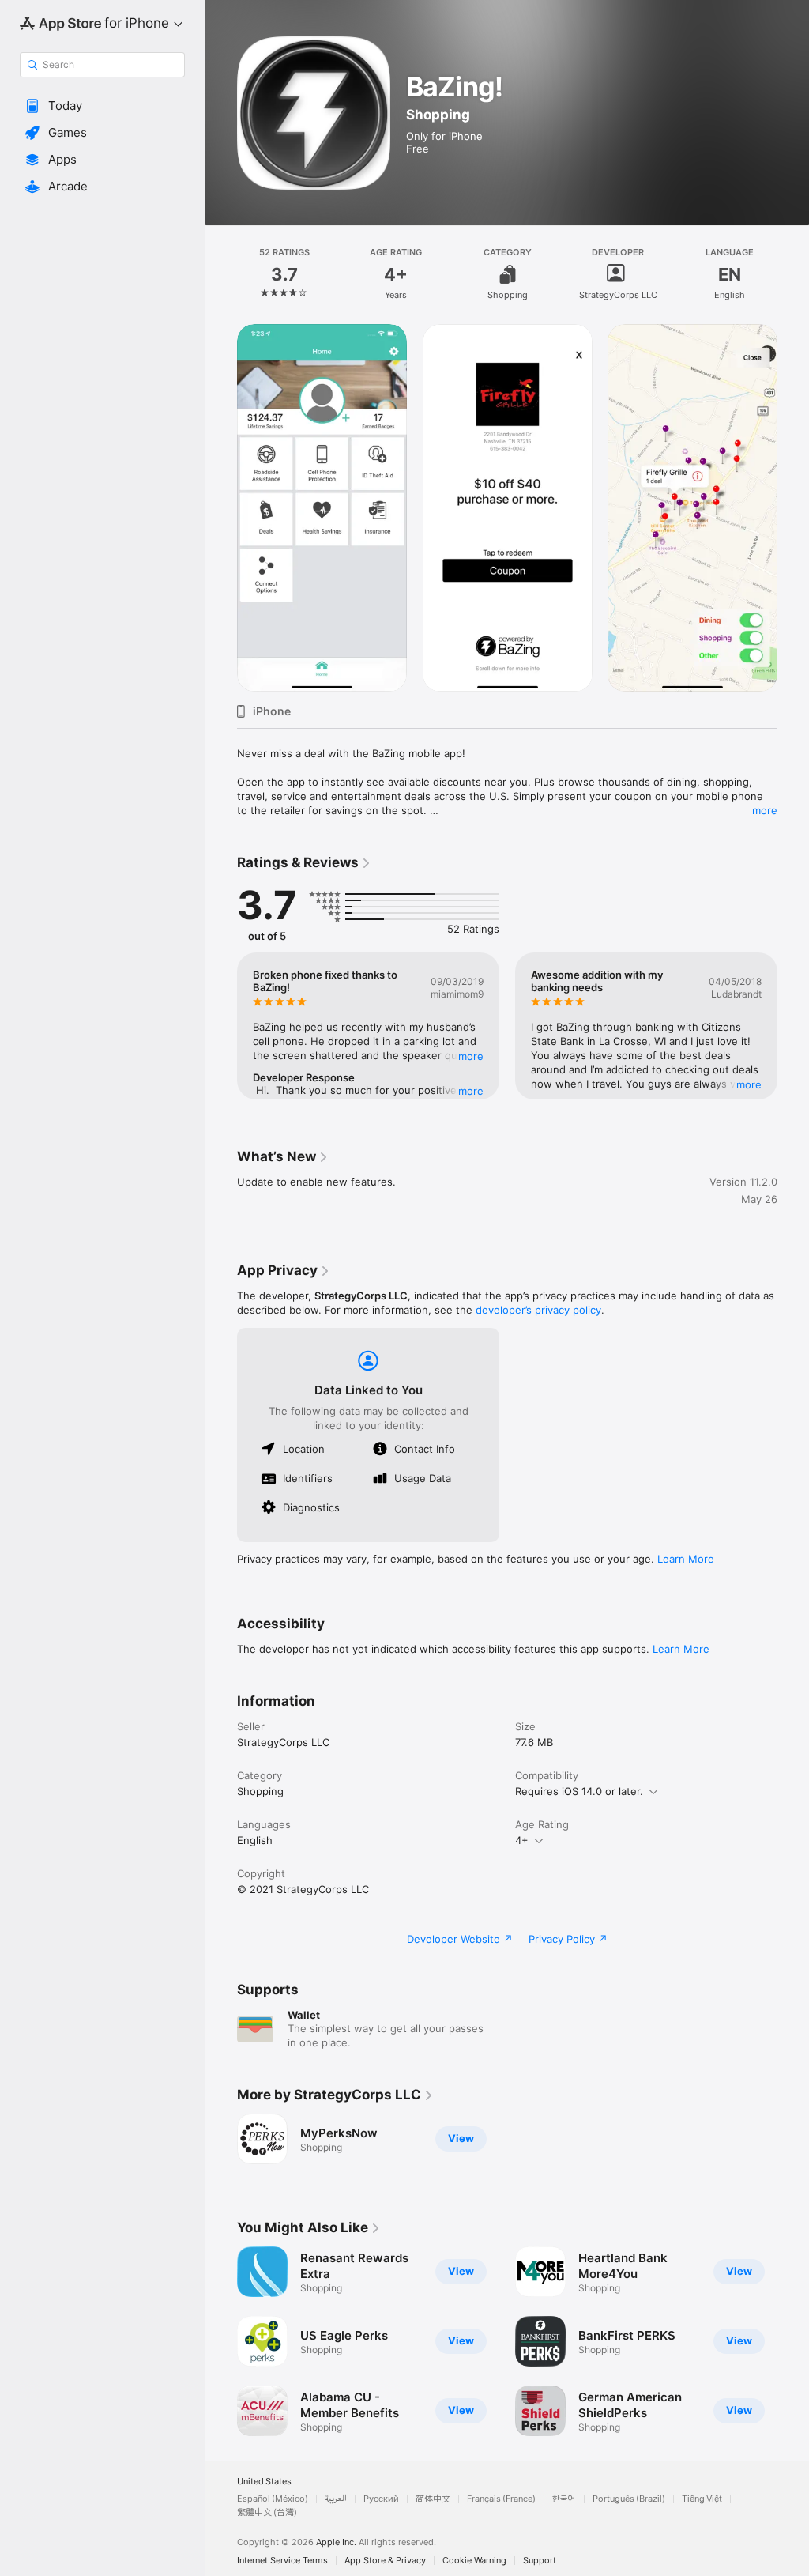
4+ (522, 1840)
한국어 (564, 2499)
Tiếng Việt (702, 2499)
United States (264, 2482)
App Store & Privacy (385, 2561)
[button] (102, 106)
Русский (381, 2499)
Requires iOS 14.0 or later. (579, 1791)
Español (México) (273, 2499)
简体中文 (433, 2499)
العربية (336, 2499)
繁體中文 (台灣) (267, 2512)
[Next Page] (793, 274)
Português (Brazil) (629, 2499)
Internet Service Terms (282, 2561)
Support (540, 2561)
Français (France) (501, 2499)
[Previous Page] (221, 274)
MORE (471, 1056)
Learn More (686, 1559)
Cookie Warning (474, 2561)
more (765, 810)
